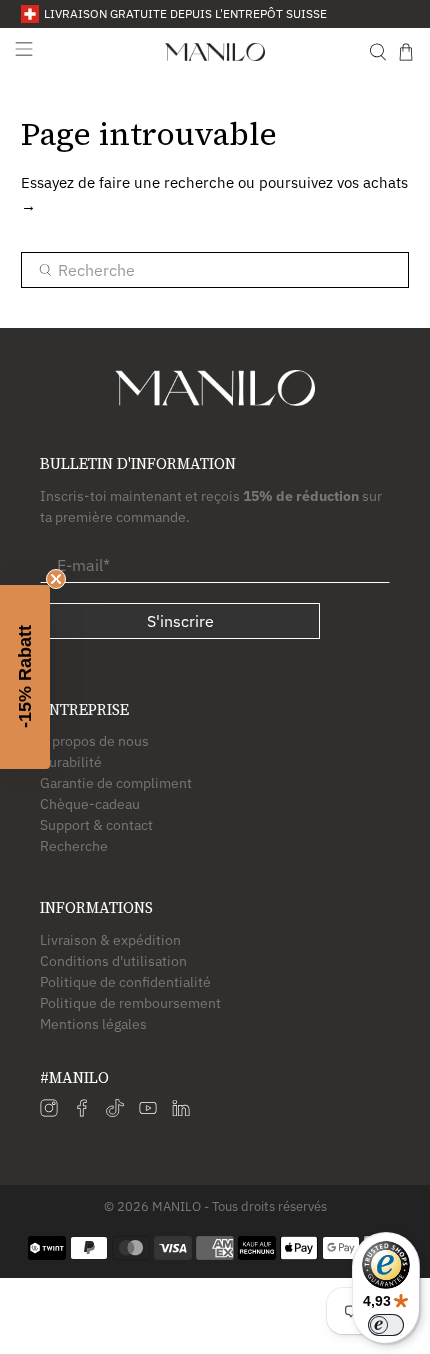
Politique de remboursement (130, 1003)
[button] (25, 677)
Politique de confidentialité (125, 982)
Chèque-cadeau (90, 804)
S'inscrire (180, 621)
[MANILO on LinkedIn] (181, 1112)
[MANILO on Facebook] (82, 1112)
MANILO (176, 1206)
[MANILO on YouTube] (148, 1112)
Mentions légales (93, 1024)
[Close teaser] (56, 579)
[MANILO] (215, 52)
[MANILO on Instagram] (49, 1112)
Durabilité (71, 762)
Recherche (74, 846)
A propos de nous (94, 741)
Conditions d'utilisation (113, 961)
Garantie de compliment (116, 783)
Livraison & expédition (110, 940)
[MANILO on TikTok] (115, 1112)
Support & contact (96, 825)
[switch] (386, 1325)
